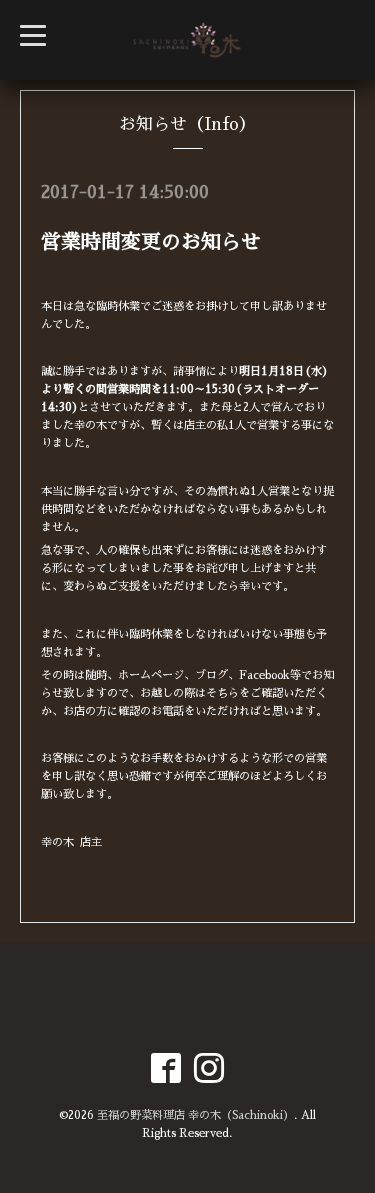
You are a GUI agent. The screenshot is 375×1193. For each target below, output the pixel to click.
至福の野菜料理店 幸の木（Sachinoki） (195, 1115)
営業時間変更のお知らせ (151, 242)
